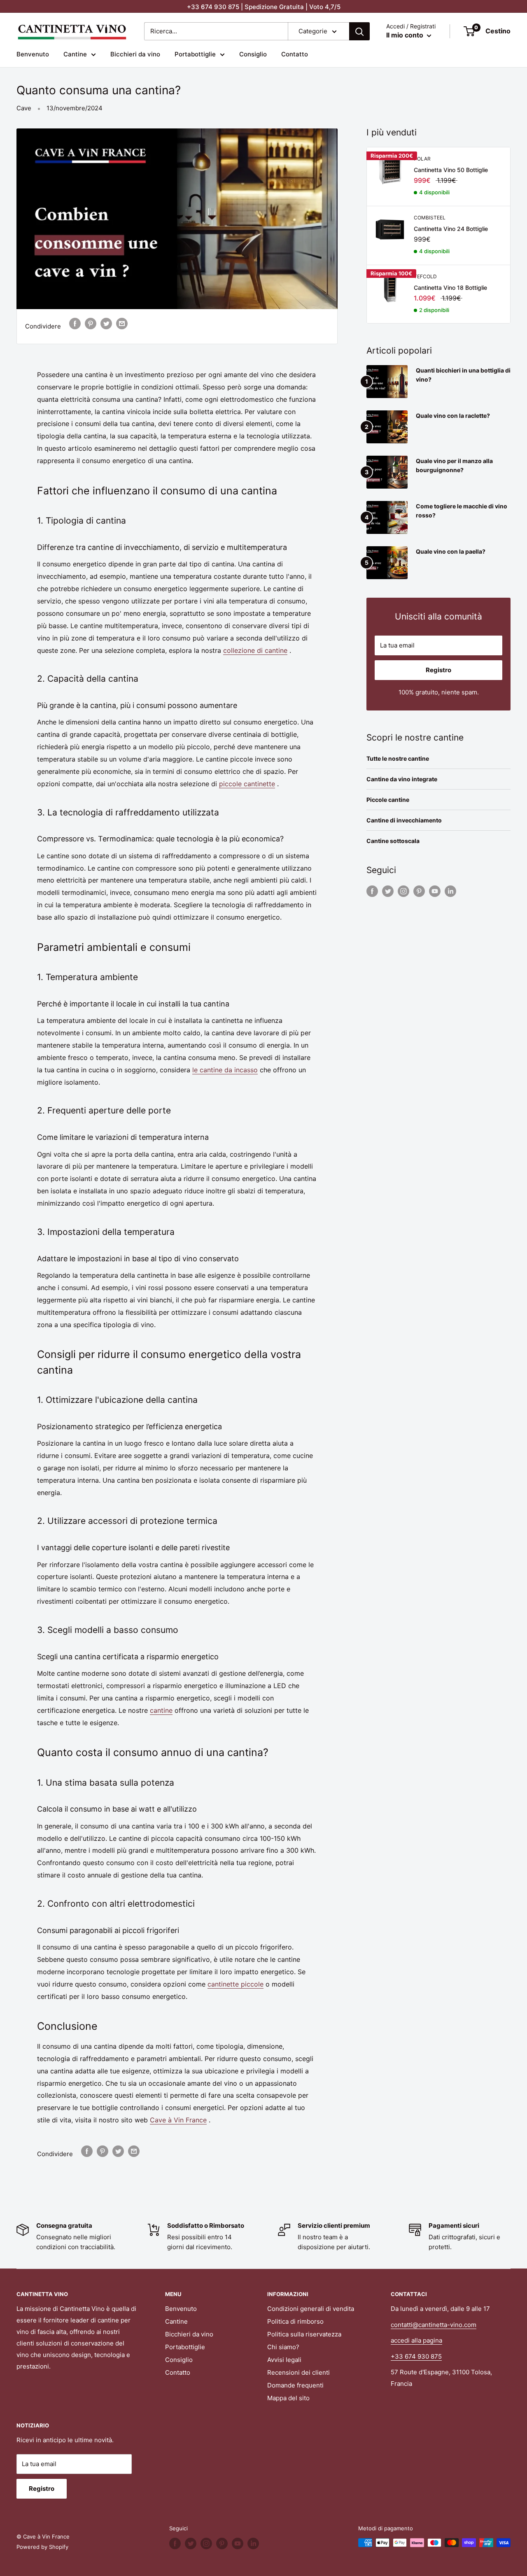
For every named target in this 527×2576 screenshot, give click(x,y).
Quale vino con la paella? (451, 551)
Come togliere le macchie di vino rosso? (462, 511)
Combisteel (430, 218)
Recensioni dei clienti (298, 2372)
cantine (161, 1710)
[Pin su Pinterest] (91, 323)
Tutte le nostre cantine (398, 758)
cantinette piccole (236, 1984)
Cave (24, 108)
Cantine (75, 54)
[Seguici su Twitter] (388, 891)
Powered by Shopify (42, 2547)
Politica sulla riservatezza (304, 2334)
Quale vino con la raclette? (453, 416)
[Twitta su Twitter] (106, 323)
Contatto (295, 54)
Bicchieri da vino (135, 54)
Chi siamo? (283, 2347)
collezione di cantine (255, 650)
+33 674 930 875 (416, 2356)
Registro (438, 670)
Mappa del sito (288, 2398)
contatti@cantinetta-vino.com (434, 2325)
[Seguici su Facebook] (372, 891)
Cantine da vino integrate (402, 779)
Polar (422, 159)
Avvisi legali (284, 2360)
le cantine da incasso (225, 1070)
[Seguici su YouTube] (435, 891)
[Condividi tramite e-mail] (122, 323)
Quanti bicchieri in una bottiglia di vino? (463, 375)
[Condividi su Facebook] (75, 323)
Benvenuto (33, 54)
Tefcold (425, 276)
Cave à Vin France (178, 2120)
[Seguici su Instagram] (403, 891)
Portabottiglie (195, 54)
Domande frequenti (295, 2385)
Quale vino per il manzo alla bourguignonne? (454, 465)
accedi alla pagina (416, 2340)
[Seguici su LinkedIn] (450, 891)
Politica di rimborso (295, 2321)
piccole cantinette (247, 784)
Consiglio (253, 54)
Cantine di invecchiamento (404, 820)
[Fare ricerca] (359, 31)
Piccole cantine (388, 800)
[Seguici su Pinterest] (419, 891)
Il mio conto (406, 35)
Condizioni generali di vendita (311, 2309)
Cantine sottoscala (393, 841)
